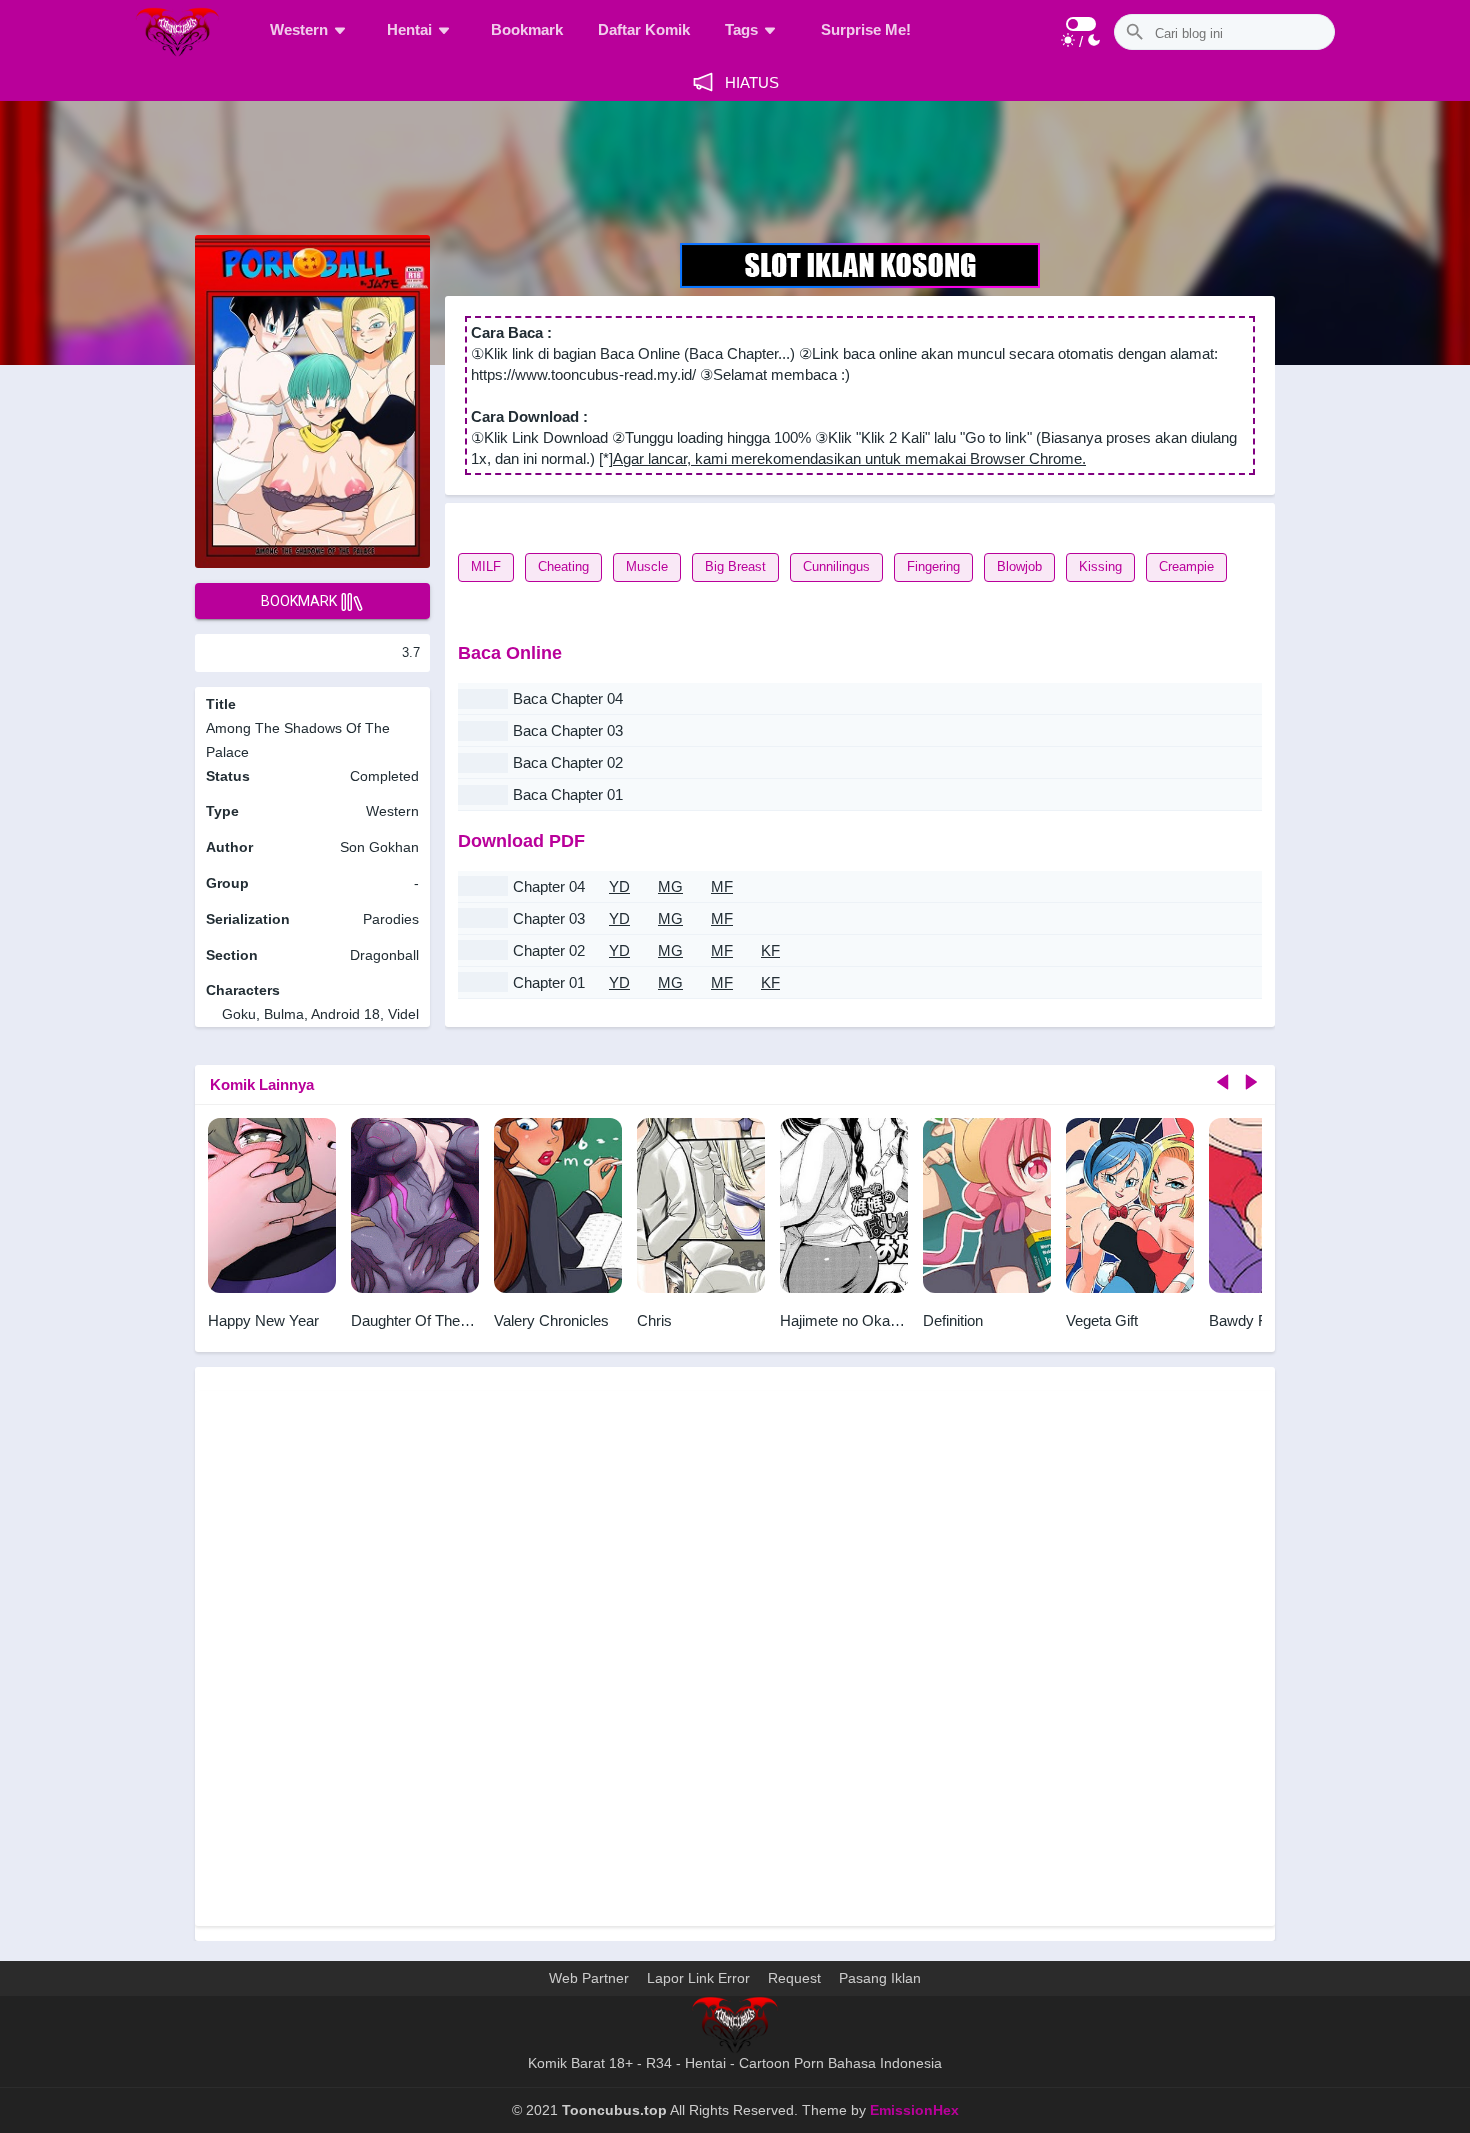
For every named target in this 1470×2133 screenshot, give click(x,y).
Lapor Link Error (698, 1978)
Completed (384, 776)
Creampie (1186, 566)
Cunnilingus (836, 566)
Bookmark (527, 29)
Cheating (563, 566)
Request (794, 1978)
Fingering (933, 566)
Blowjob (1019, 566)
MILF (486, 566)
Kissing (1100, 566)
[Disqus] (735, 1656)
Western (299, 29)
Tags (741, 29)
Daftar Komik (644, 29)
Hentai (409, 29)
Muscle (647, 566)
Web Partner (589, 1978)
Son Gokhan (379, 847)
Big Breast (735, 566)
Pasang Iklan (880, 1978)
